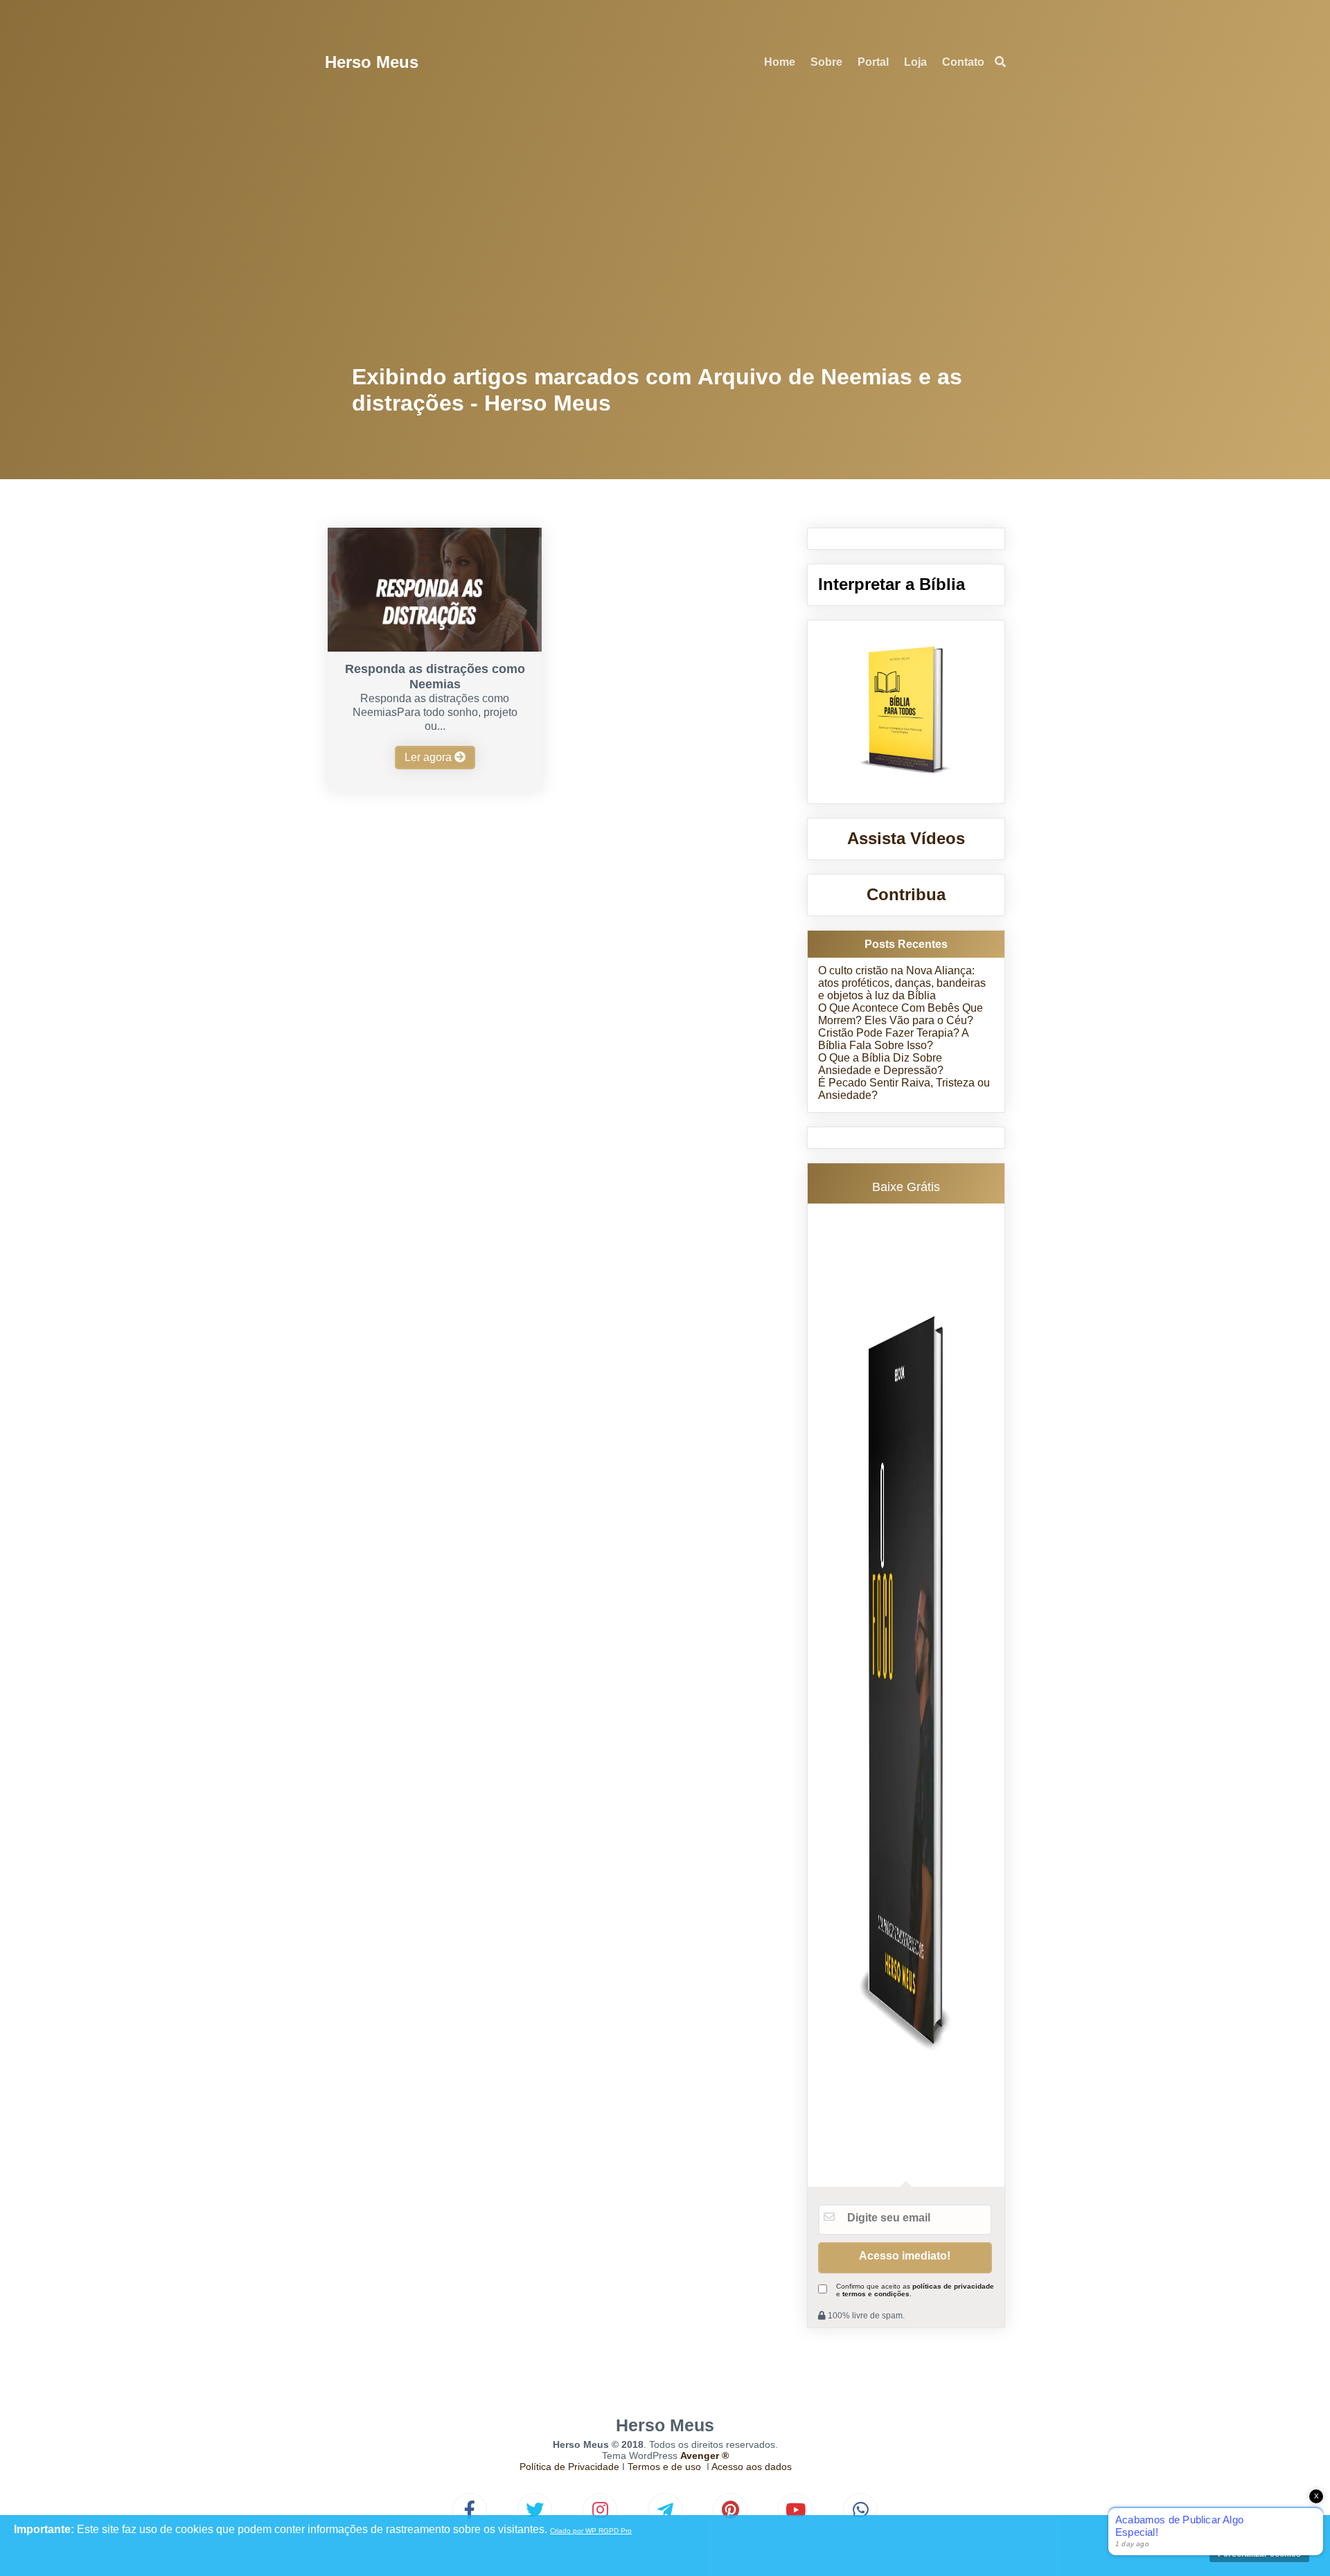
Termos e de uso (664, 2467)
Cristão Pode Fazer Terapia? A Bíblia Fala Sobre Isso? (893, 1039)
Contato (963, 62)
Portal (873, 62)
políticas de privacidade (953, 2286)
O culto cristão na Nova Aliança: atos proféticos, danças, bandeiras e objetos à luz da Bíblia (902, 983)
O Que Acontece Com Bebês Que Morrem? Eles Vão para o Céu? (901, 1014)
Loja (915, 62)
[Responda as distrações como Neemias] (435, 648)
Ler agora (429, 757)
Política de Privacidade (569, 2467)
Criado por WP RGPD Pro (591, 2531)
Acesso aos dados (752, 2467)
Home (780, 62)
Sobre (826, 62)
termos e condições (876, 2294)
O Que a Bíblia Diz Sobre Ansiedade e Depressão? (881, 1064)
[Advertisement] (665, 229)
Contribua (906, 894)
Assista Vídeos (906, 838)
